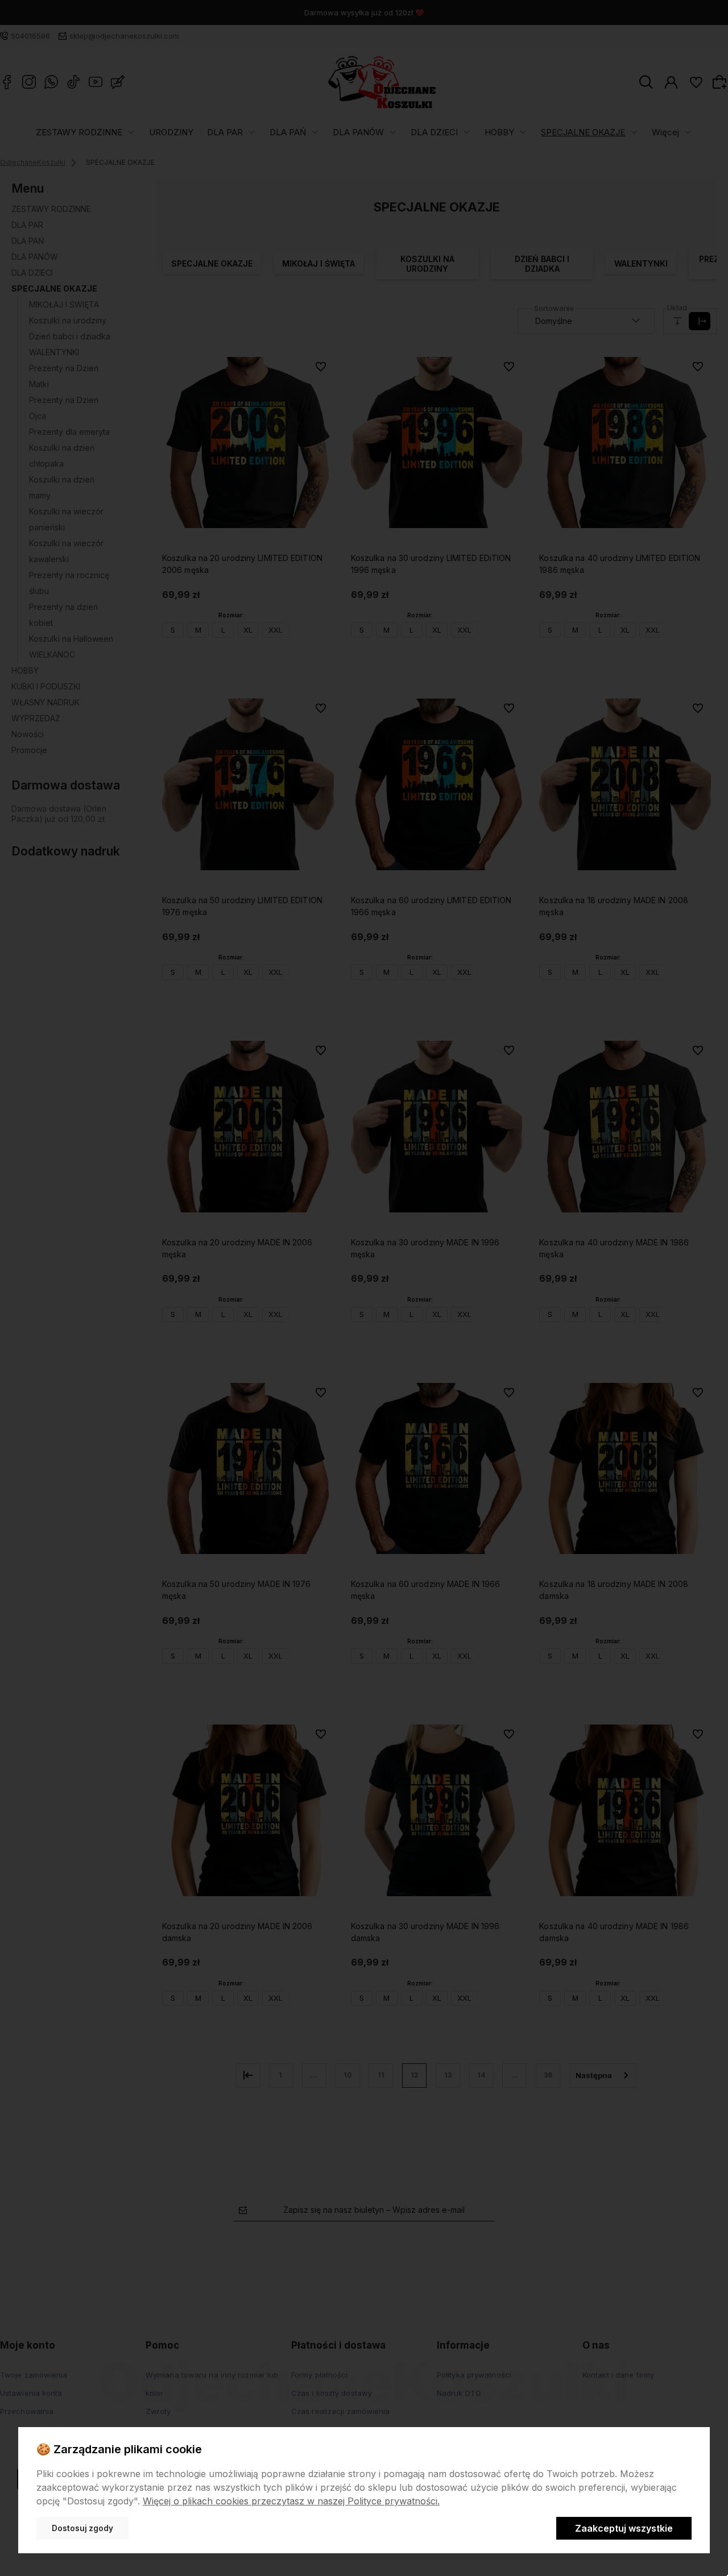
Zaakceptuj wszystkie (624, 2528)
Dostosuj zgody (82, 2528)
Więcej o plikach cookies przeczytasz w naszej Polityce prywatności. (291, 2501)
